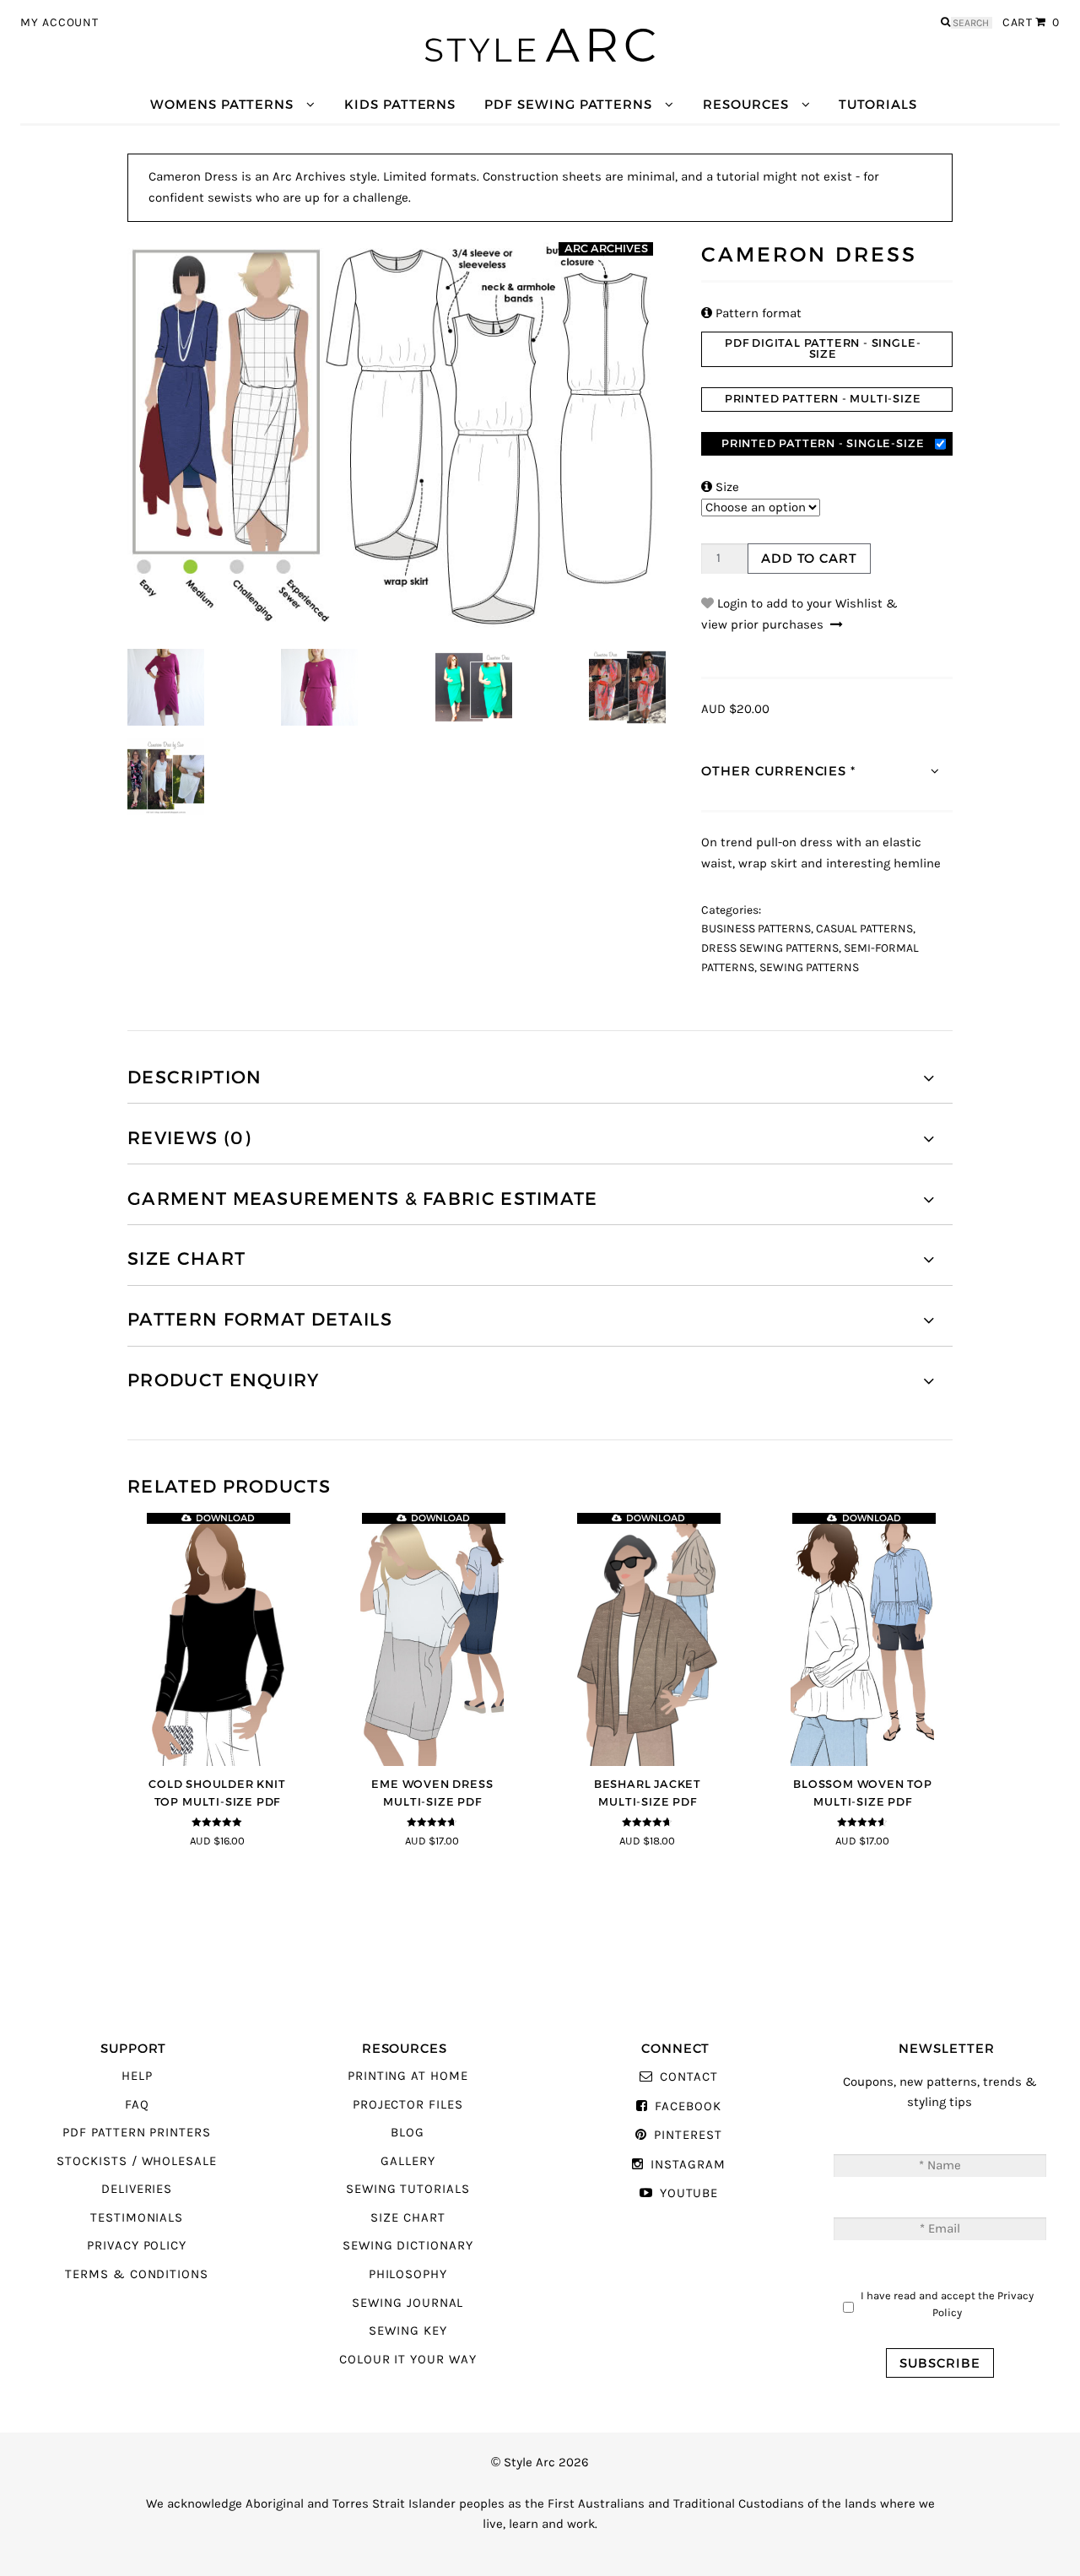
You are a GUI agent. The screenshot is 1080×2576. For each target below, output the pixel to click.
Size (720, 487)
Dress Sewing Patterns (770, 948)
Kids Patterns (400, 104)
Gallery (408, 2161)
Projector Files (408, 2105)
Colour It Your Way (408, 2360)
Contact (688, 2077)
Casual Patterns (864, 929)
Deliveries (137, 2189)
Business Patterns (756, 929)
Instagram (688, 2165)
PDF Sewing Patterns (568, 104)
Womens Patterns (222, 104)
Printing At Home (408, 2076)
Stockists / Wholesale (137, 2161)
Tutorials (877, 104)
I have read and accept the (947, 2304)
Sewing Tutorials (408, 2189)
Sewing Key (408, 2331)
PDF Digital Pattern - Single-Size (823, 348)
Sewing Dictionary (408, 2246)
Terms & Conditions (137, 2274)
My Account (59, 23)
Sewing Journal (408, 2303)
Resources (745, 104)
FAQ (137, 2105)
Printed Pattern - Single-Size (823, 443)
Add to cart (809, 558)
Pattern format (751, 313)
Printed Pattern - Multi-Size (823, 399)
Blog (408, 2133)
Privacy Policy (137, 2246)
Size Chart (408, 2218)
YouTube (689, 2193)
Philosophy (408, 2274)
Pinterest (688, 2135)
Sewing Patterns (809, 968)
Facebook (688, 2106)
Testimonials (137, 2218)
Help (137, 2076)
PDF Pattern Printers (137, 2133)
